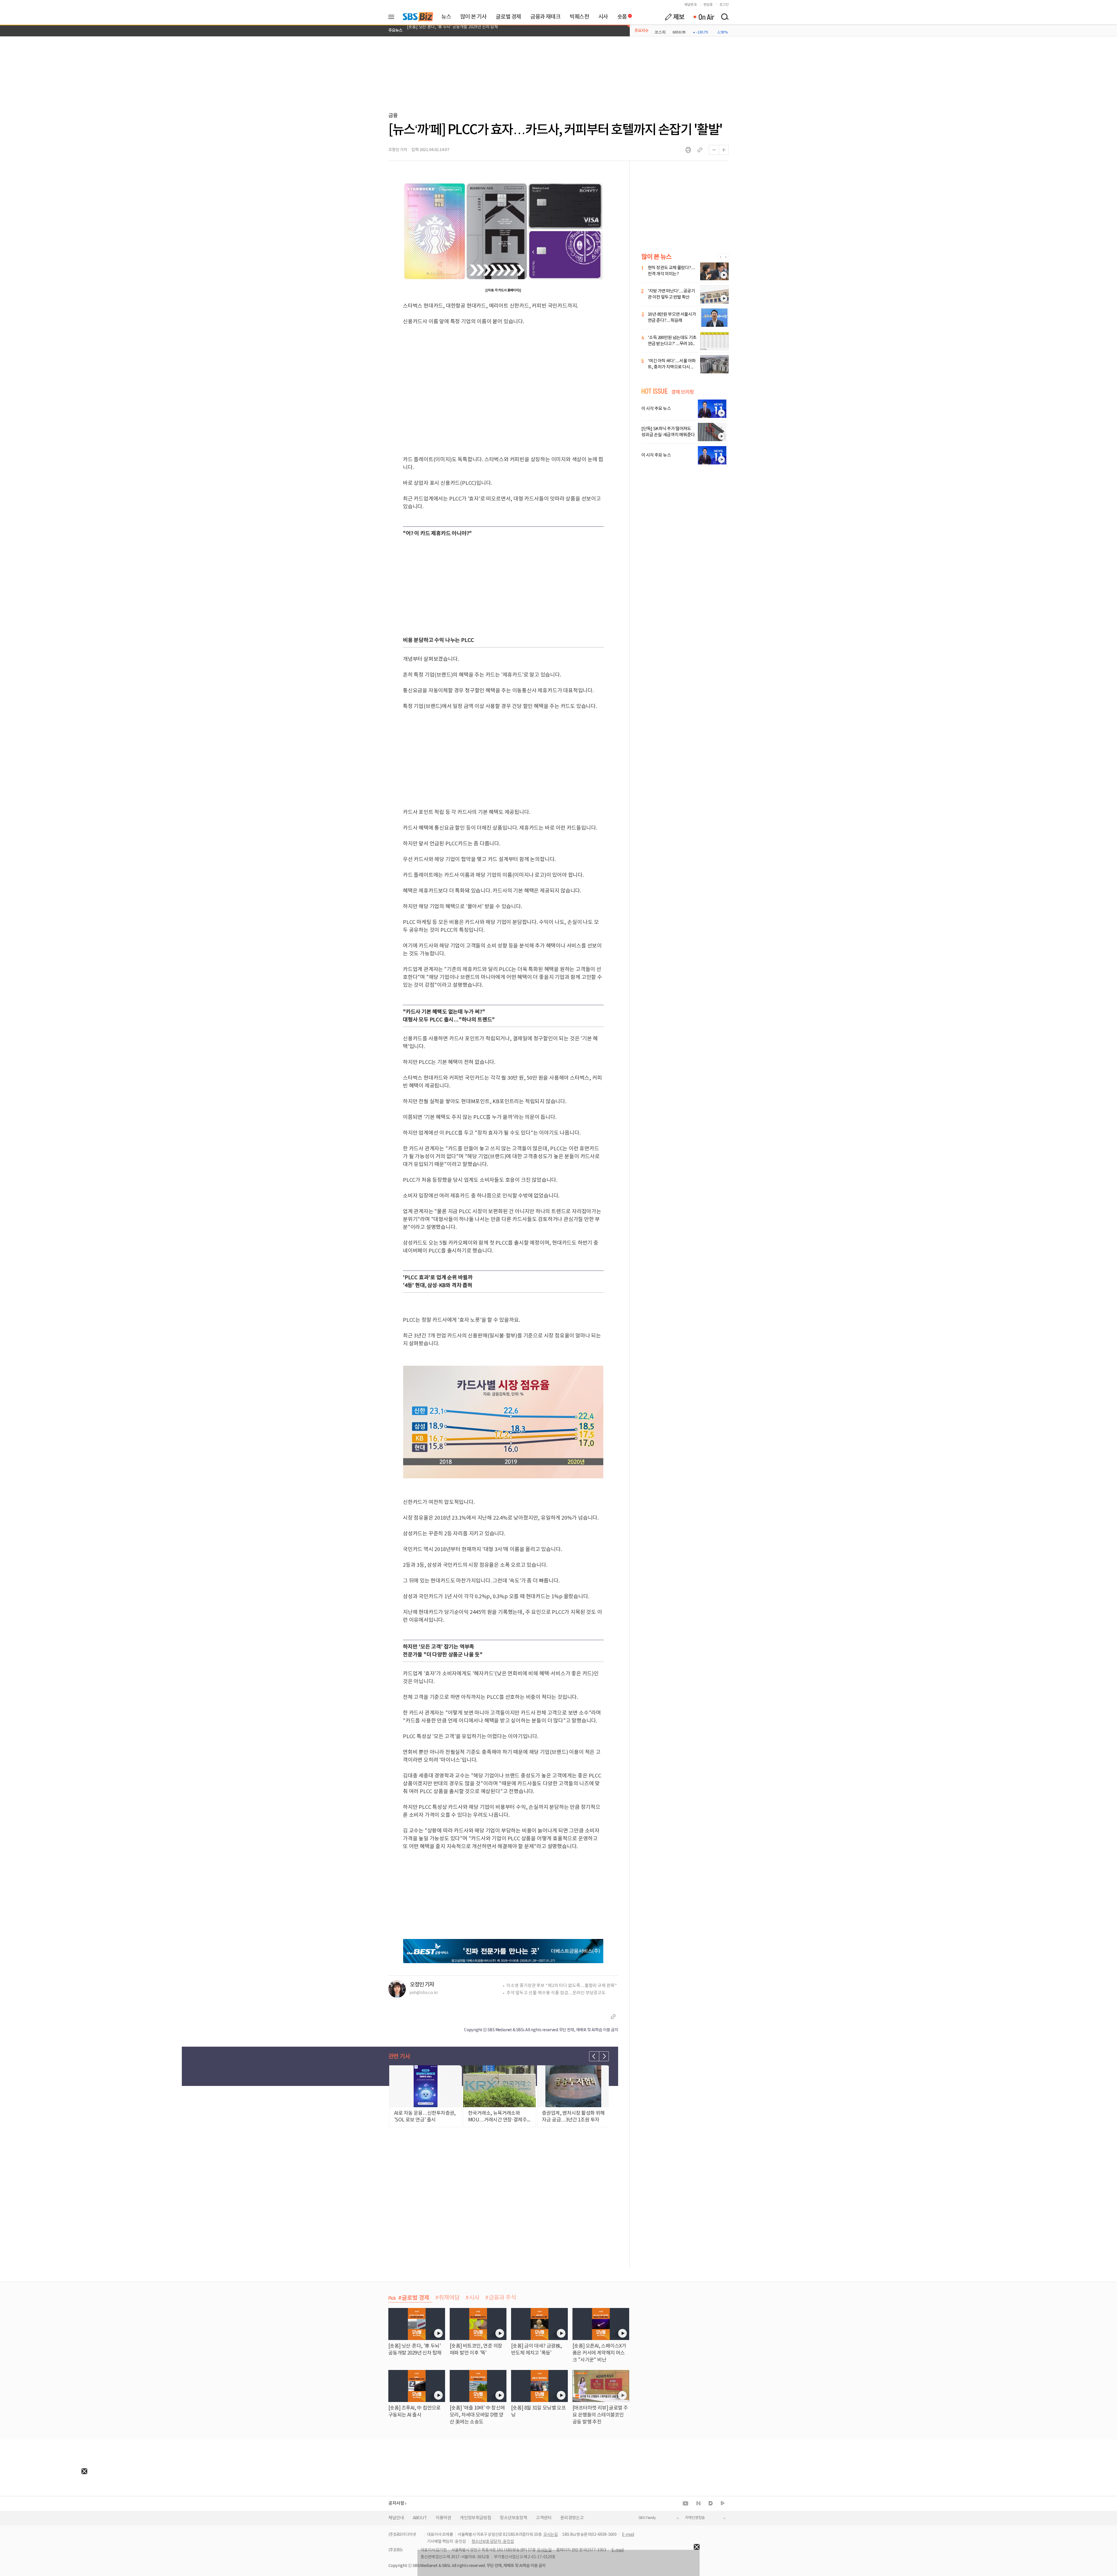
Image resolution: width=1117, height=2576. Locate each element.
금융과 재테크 (545, 17)
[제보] (675, 17)
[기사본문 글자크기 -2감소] (714, 150)
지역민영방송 (695, 2518)
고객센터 (544, 2518)
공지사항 (396, 2503)
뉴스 (446, 17)
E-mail (628, 2535)
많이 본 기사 (473, 17)
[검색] (725, 17)
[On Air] (703, 17)
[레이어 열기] (393, 17)
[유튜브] (685, 2503)
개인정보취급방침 (475, 2518)
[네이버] (698, 2503)
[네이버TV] (723, 2503)
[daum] (711, 2504)
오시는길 (551, 2535)
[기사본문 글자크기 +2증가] (724, 150)
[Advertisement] (44, 2511)
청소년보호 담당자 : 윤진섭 (493, 2542)
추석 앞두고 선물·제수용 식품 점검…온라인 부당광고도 (556, 1993)
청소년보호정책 (513, 2518)
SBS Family (647, 2518)
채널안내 (396, 2518)
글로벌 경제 (508, 17)
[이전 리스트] (594, 2056)
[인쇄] (688, 150)
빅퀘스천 (579, 17)
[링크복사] (700, 150)
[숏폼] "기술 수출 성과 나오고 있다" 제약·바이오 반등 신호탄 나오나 (464, 31)
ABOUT (420, 2518)
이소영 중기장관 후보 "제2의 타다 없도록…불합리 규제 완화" (562, 1986)
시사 (603, 17)
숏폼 (621, 15)
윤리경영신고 (572, 2518)
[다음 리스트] (604, 2056)
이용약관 (444, 2518)
